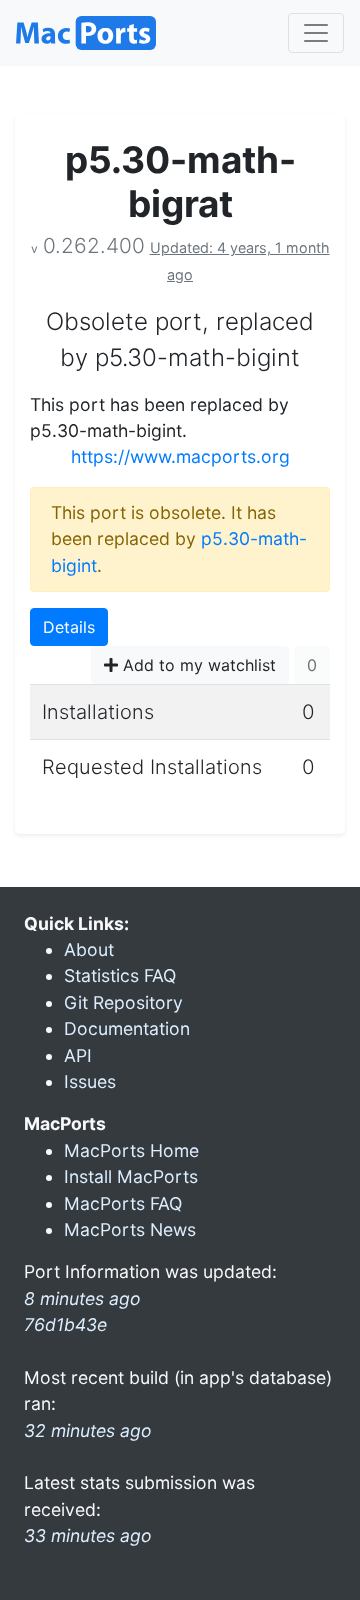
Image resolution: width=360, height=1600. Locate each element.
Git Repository (123, 1002)
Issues (90, 1081)
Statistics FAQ (120, 975)
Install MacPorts (131, 1176)
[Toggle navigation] (316, 33)
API (78, 1055)
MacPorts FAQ (123, 1203)
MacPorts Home (131, 1150)
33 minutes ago (88, 1535)
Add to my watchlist (197, 665)
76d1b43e (65, 1324)
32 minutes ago (88, 1430)
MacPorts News (130, 1229)
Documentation (127, 1028)
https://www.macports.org (180, 456)
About (89, 949)
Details (69, 627)
